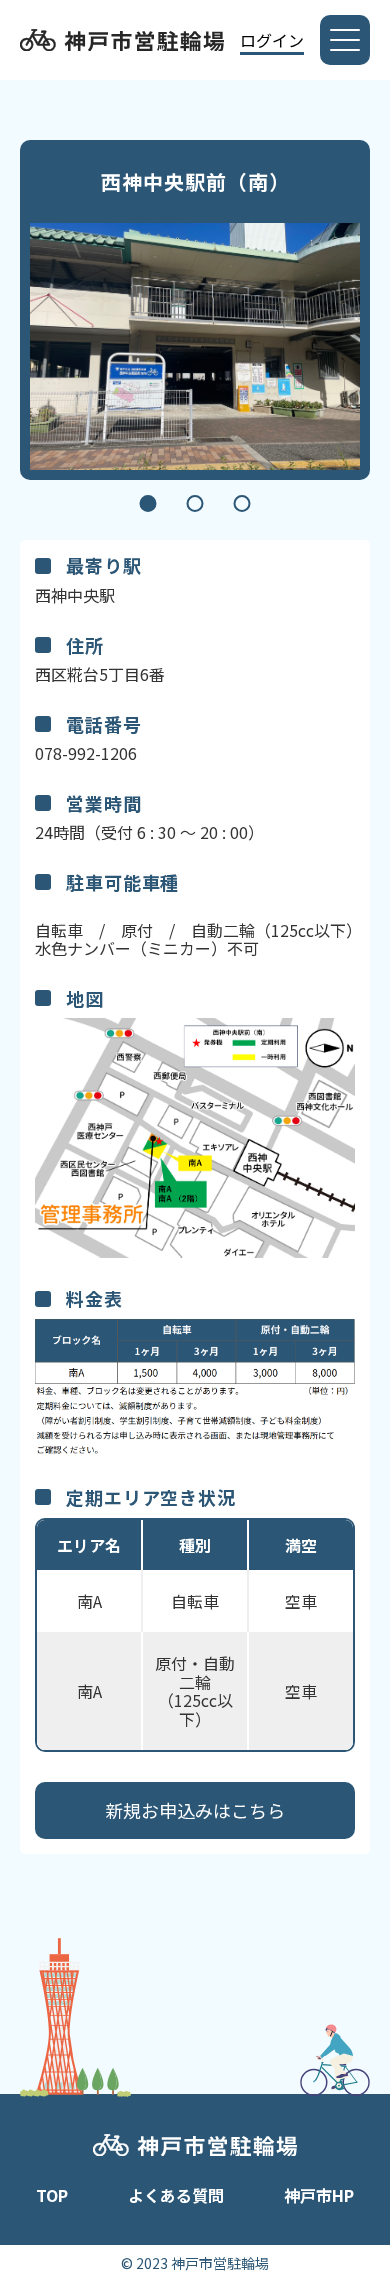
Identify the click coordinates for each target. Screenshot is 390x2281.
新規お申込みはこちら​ (195, 1810)
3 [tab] (242, 503)
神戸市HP (319, 2195)
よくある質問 (176, 2195)
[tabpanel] (195, 346)
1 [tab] (148, 503)
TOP (52, 2195)
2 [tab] (195, 503)
